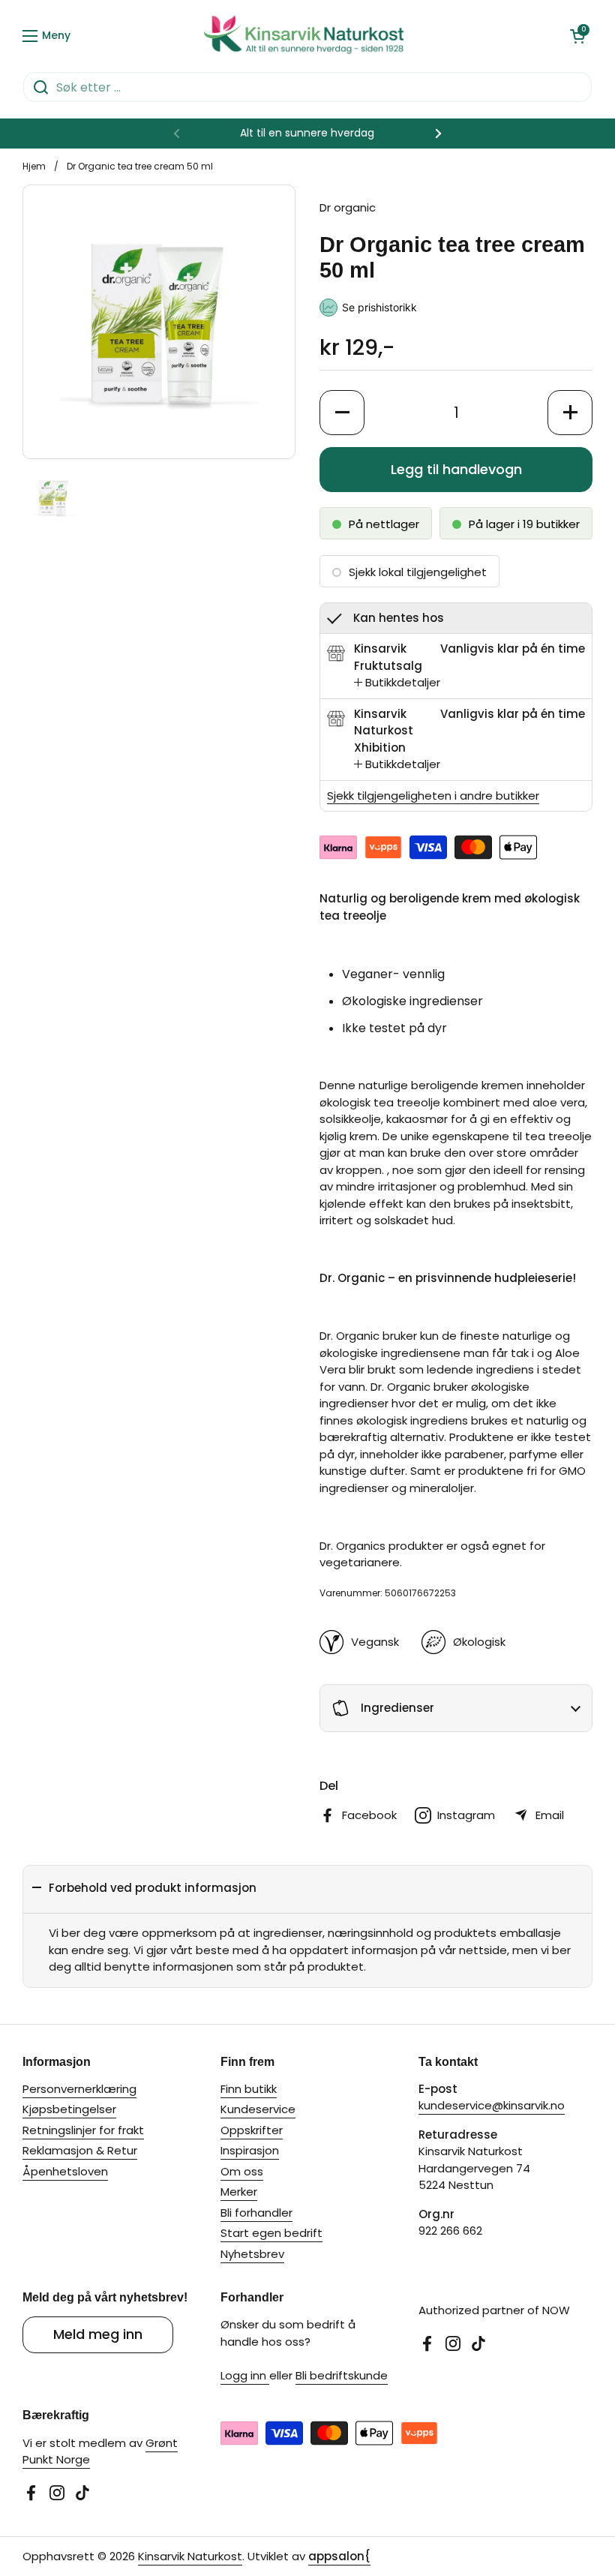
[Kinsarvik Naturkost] (304, 36)
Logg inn (245, 2375)
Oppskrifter (252, 2130)
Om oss (242, 2171)
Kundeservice (258, 2109)
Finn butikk (249, 2089)
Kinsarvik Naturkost (190, 2556)
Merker (239, 2192)
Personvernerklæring (79, 2089)
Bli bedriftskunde (342, 2375)
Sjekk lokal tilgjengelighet (418, 572)
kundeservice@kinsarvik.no (492, 2105)
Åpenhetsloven (65, 2171)
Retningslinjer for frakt (83, 2130)
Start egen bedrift (271, 2233)
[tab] (397, 683)
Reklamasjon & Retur (80, 2150)
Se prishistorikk (379, 307)
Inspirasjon (250, 2150)
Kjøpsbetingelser (69, 2109)
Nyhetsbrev (252, 2254)
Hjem (34, 166)
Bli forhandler (256, 2213)
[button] (577, 36)
